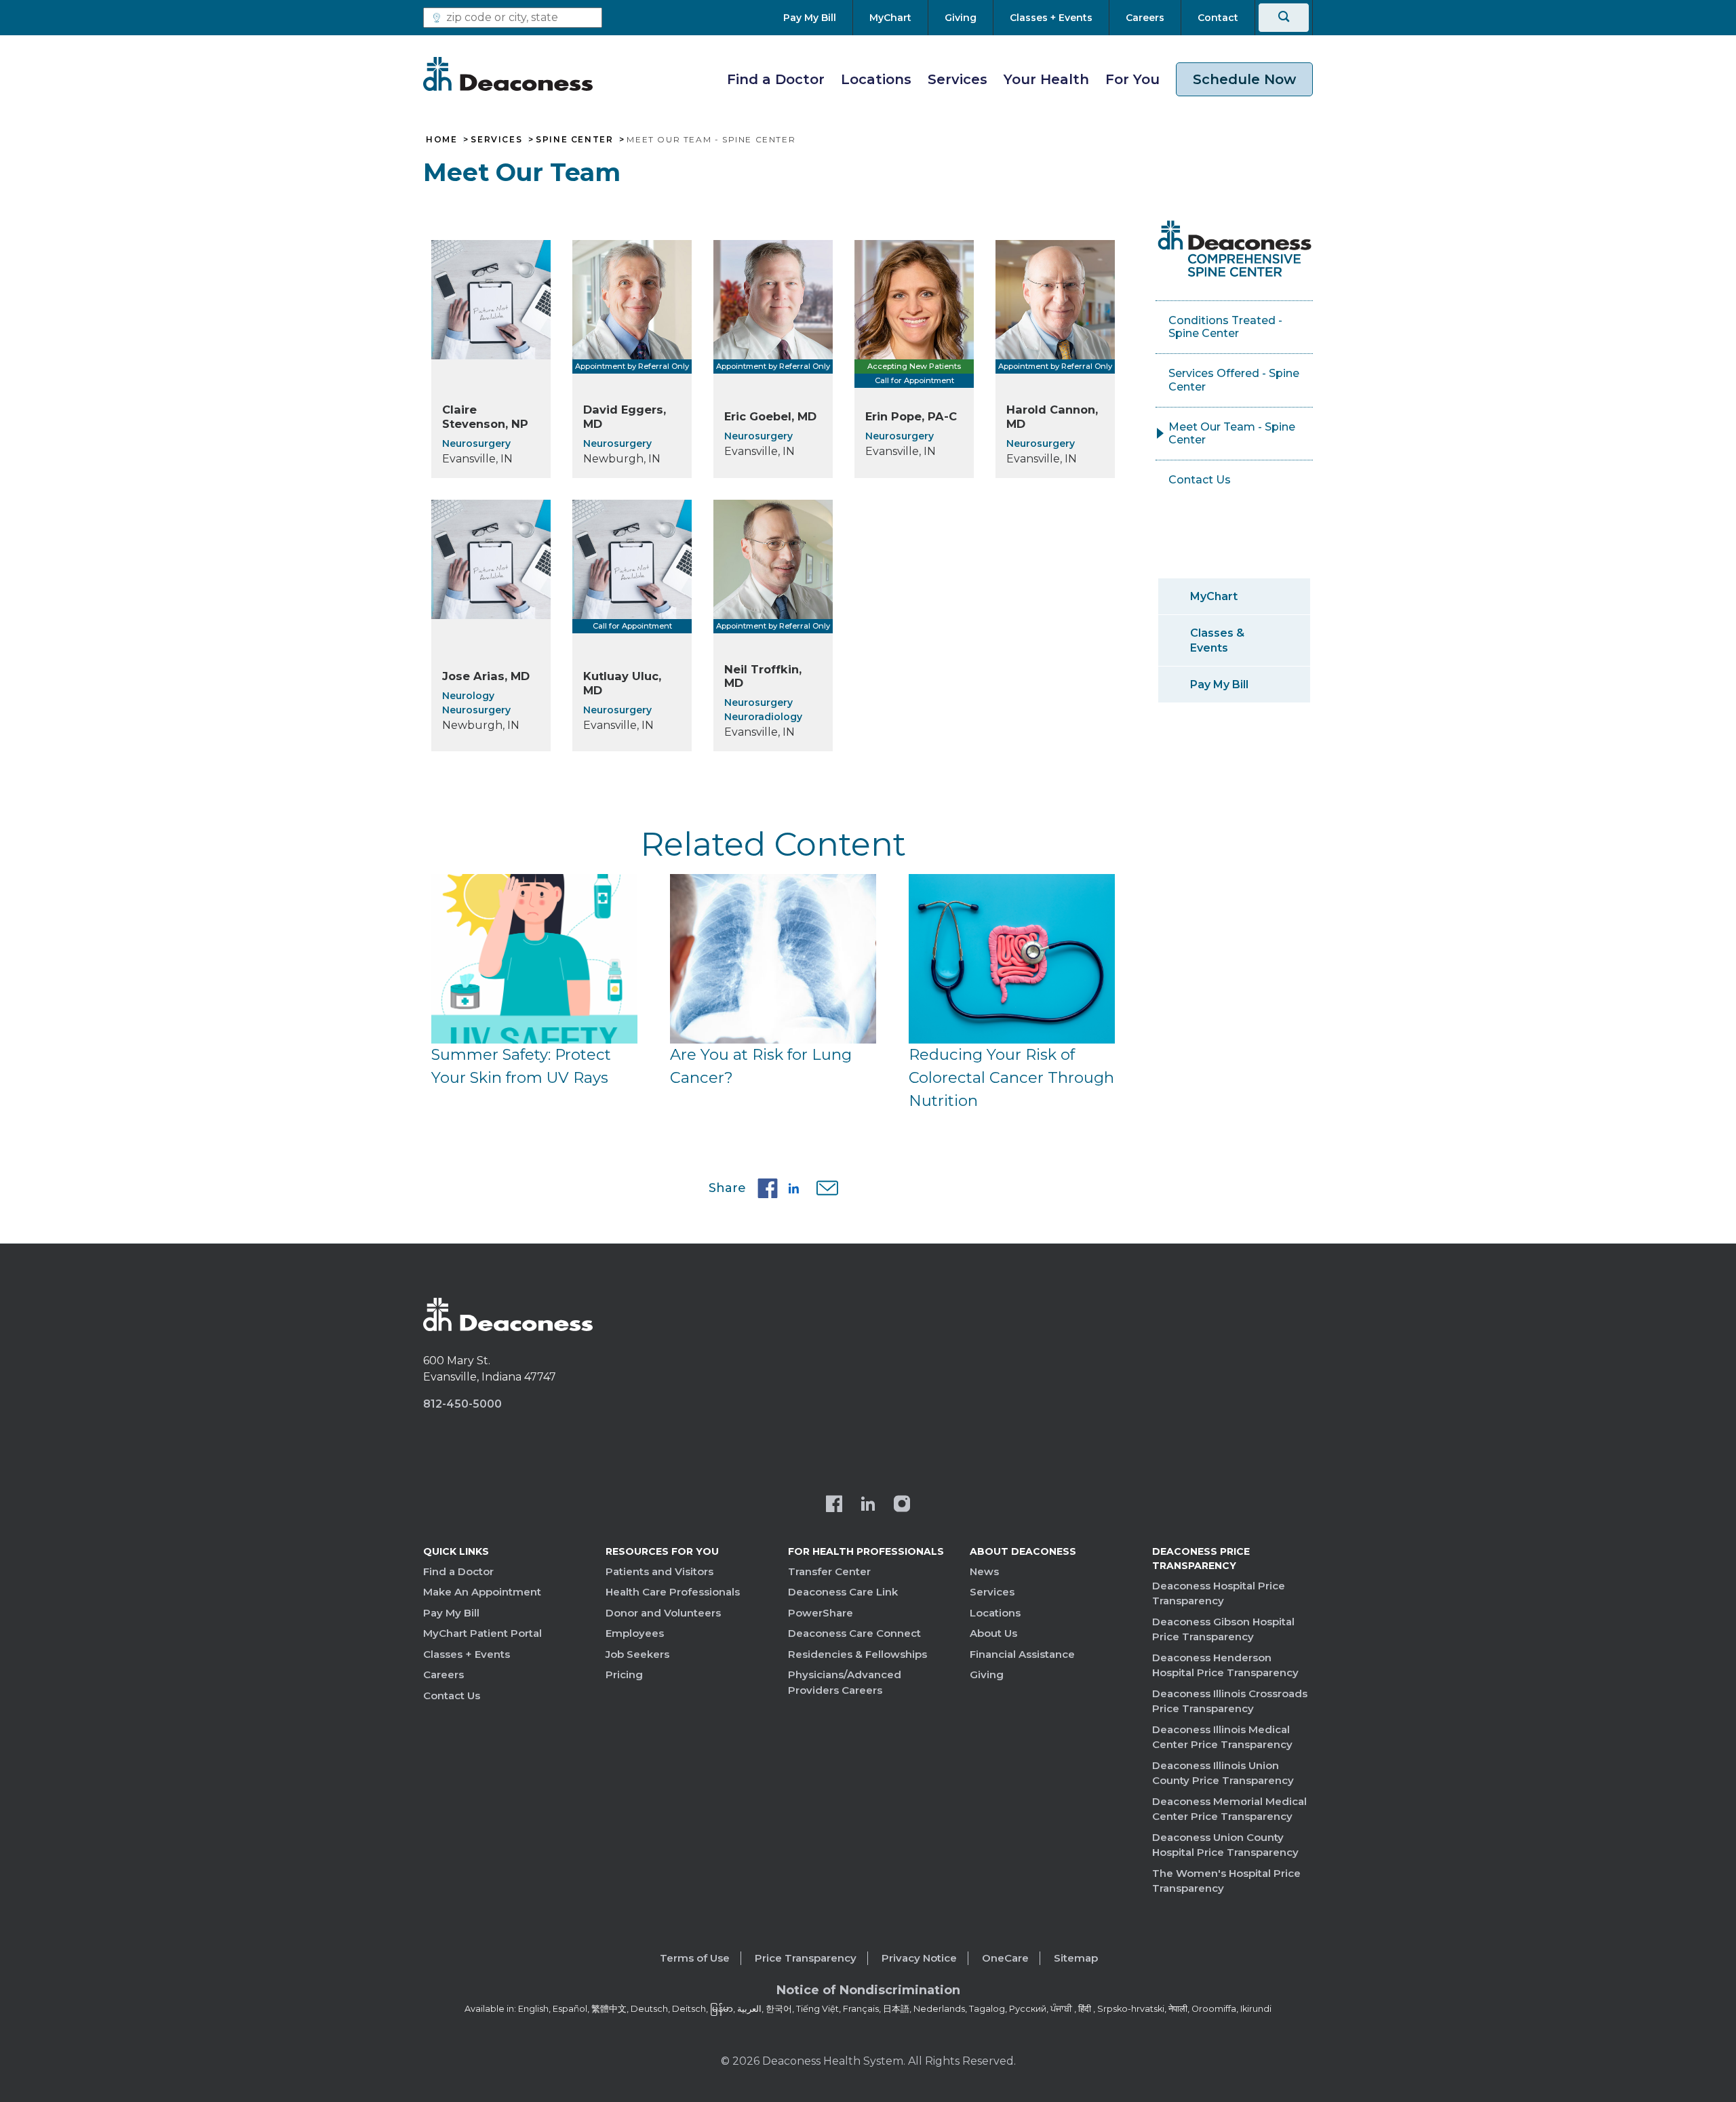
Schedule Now (1244, 79)
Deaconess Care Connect (854, 1633)
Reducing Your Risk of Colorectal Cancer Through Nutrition (1011, 1077)
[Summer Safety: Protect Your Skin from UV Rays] (534, 959)
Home (441, 140)
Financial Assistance (1022, 1654)
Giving (987, 1674)
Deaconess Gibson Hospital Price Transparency (1223, 1629)
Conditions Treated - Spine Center (1225, 327)
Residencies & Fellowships (857, 1654)
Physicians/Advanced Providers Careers (845, 1682)
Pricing (624, 1674)
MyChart (1214, 596)
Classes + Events (467, 1654)
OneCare (1005, 1958)
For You (1132, 79)
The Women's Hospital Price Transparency (1226, 1881)
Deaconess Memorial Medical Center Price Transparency (1229, 1809)
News (984, 1571)
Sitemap (1076, 1958)
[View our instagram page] (902, 1505)
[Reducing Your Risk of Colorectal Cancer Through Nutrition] (1012, 959)
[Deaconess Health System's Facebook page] (834, 1505)
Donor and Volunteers (663, 1613)
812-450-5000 (462, 1404)
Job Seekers (637, 1654)
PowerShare (821, 1613)
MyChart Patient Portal (482, 1633)
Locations (876, 79)
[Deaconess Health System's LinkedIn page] (868, 1505)
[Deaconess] (508, 74)
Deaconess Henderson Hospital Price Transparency (1225, 1665)
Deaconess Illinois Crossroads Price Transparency (1230, 1701)
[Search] (1284, 18)
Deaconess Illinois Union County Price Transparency (1223, 1773)
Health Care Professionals (673, 1592)
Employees (635, 1633)
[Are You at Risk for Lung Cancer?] (773, 959)
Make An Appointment (482, 1592)
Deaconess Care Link (843, 1592)
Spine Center (574, 140)
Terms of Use (695, 1958)
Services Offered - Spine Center (1234, 380)
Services (958, 79)
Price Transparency (806, 1958)
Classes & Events (1217, 640)
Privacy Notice (919, 1958)
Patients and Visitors (659, 1571)
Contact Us (1200, 480)
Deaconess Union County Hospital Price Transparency (1225, 1845)
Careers (443, 1674)
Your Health (1046, 79)
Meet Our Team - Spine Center (1232, 434)
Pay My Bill (1219, 685)
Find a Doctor (776, 79)
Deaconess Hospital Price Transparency (1219, 1593)
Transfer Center (829, 1571)
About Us (993, 1633)
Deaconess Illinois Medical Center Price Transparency (1222, 1737)
